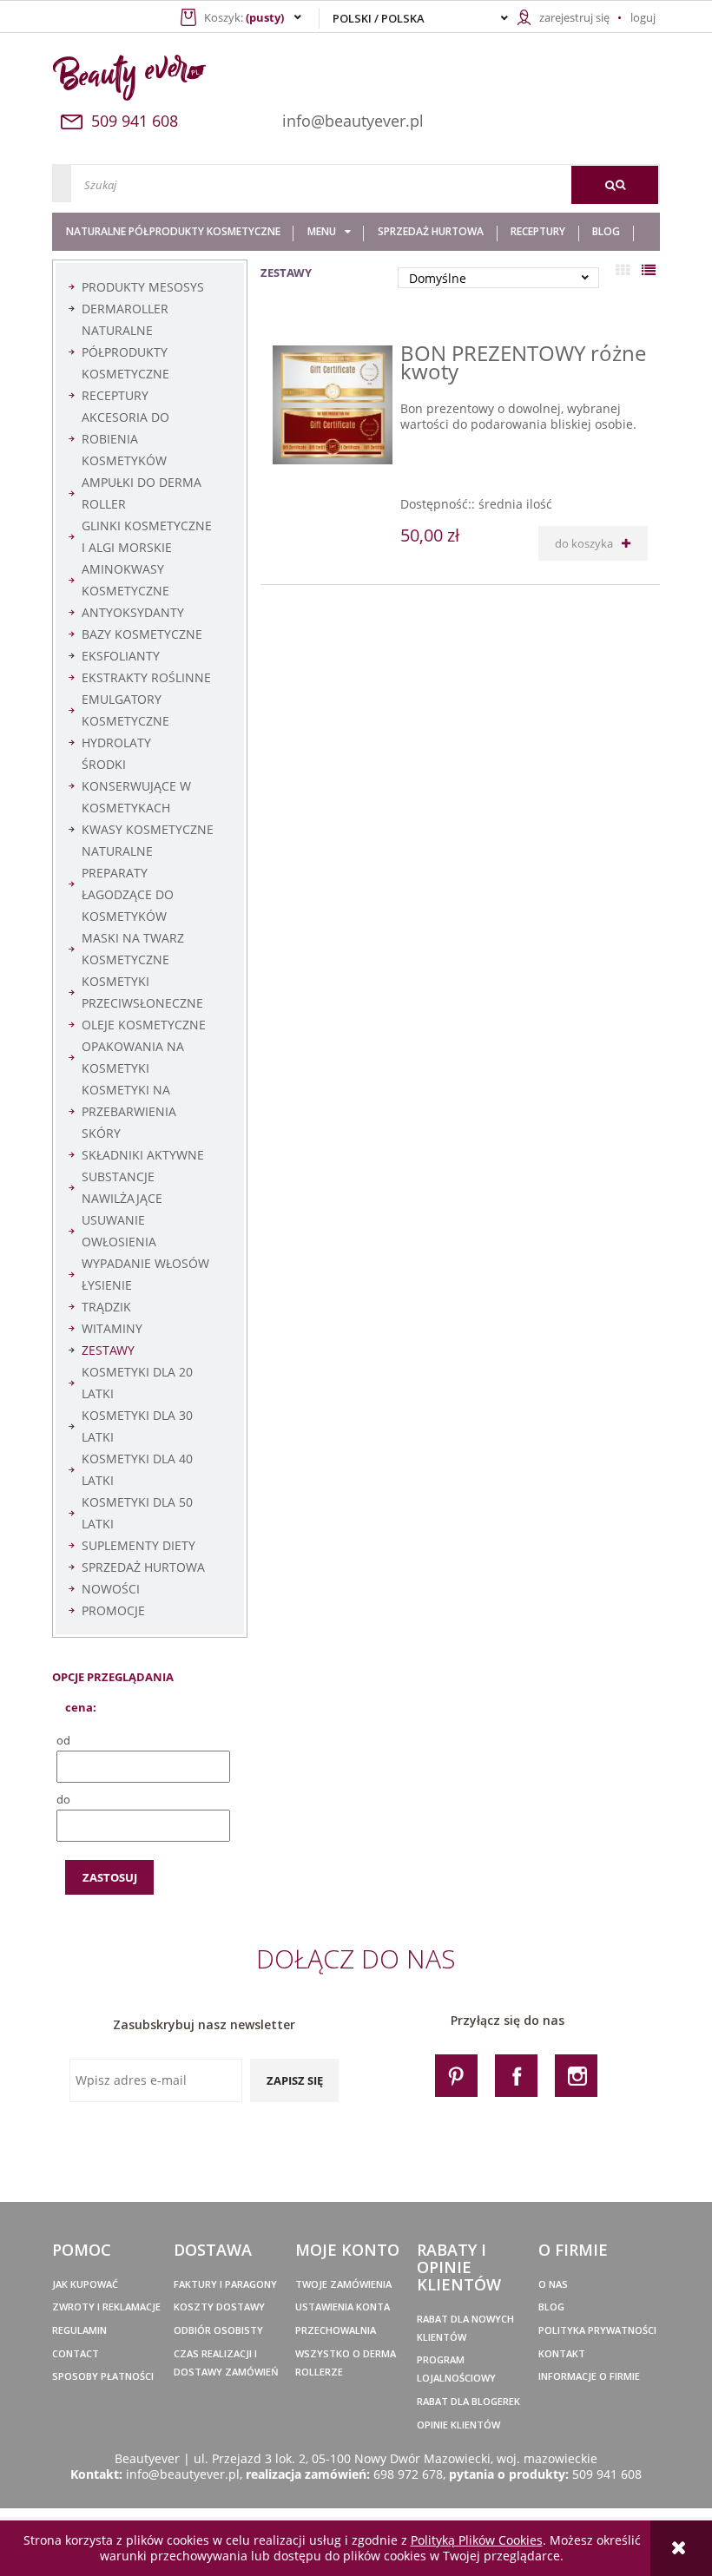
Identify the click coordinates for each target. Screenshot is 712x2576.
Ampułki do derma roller (142, 493)
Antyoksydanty (133, 612)
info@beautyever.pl (353, 121)
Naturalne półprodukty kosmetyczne (125, 352)
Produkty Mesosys (143, 287)
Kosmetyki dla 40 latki (137, 1469)
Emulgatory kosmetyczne (125, 710)
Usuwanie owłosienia (119, 1231)
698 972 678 (408, 2474)
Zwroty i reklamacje (106, 2307)
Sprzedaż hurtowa (143, 1567)
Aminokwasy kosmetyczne (125, 580)
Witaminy (112, 1328)
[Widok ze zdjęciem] (623, 270)
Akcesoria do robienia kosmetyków (125, 439)
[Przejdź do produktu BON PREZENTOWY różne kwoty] (333, 405)
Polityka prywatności (597, 2330)
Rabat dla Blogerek (468, 2401)
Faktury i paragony (225, 2284)
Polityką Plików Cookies (477, 2540)
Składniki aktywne (143, 1155)
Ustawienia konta (343, 2307)
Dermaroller (125, 309)
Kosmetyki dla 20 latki (137, 1383)
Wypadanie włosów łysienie (145, 1274)
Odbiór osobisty (218, 2330)
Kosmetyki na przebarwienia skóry (129, 1111)
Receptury (115, 395)
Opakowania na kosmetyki (133, 1057)
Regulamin (79, 2330)
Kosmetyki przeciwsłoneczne (142, 992)
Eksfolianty (121, 656)
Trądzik (106, 1307)
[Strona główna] (149, 78)
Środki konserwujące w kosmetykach (136, 786)
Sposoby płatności (103, 2376)
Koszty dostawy (219, 2307)
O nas (553, 2284)
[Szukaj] (615, 185)
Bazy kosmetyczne (142, 634)
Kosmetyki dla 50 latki (137, 1513)
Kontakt (562, 2353)
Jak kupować (85, 2284)
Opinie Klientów (458, 2425)
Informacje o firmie (589, 2376)
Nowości (111, 1589)
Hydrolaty (116, 743)
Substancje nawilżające (122, 1187)
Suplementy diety (138, 1545)
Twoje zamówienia (343, 2284)
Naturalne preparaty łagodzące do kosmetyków (128, 884)
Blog (551, 2307)
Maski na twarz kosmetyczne (133, 949)
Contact (76, 2353)
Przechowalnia (336, 2330)
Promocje (113, 1610)
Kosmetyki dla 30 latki (137, 1426)
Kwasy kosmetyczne (148, 829)
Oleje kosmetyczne (144, 1025)
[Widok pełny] (649, 270)
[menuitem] (173, 232)
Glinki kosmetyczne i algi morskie (147, 536)
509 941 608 (607, 2474)
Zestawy (108, 1350)
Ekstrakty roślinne (146, 677)
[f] (516, 2075)
